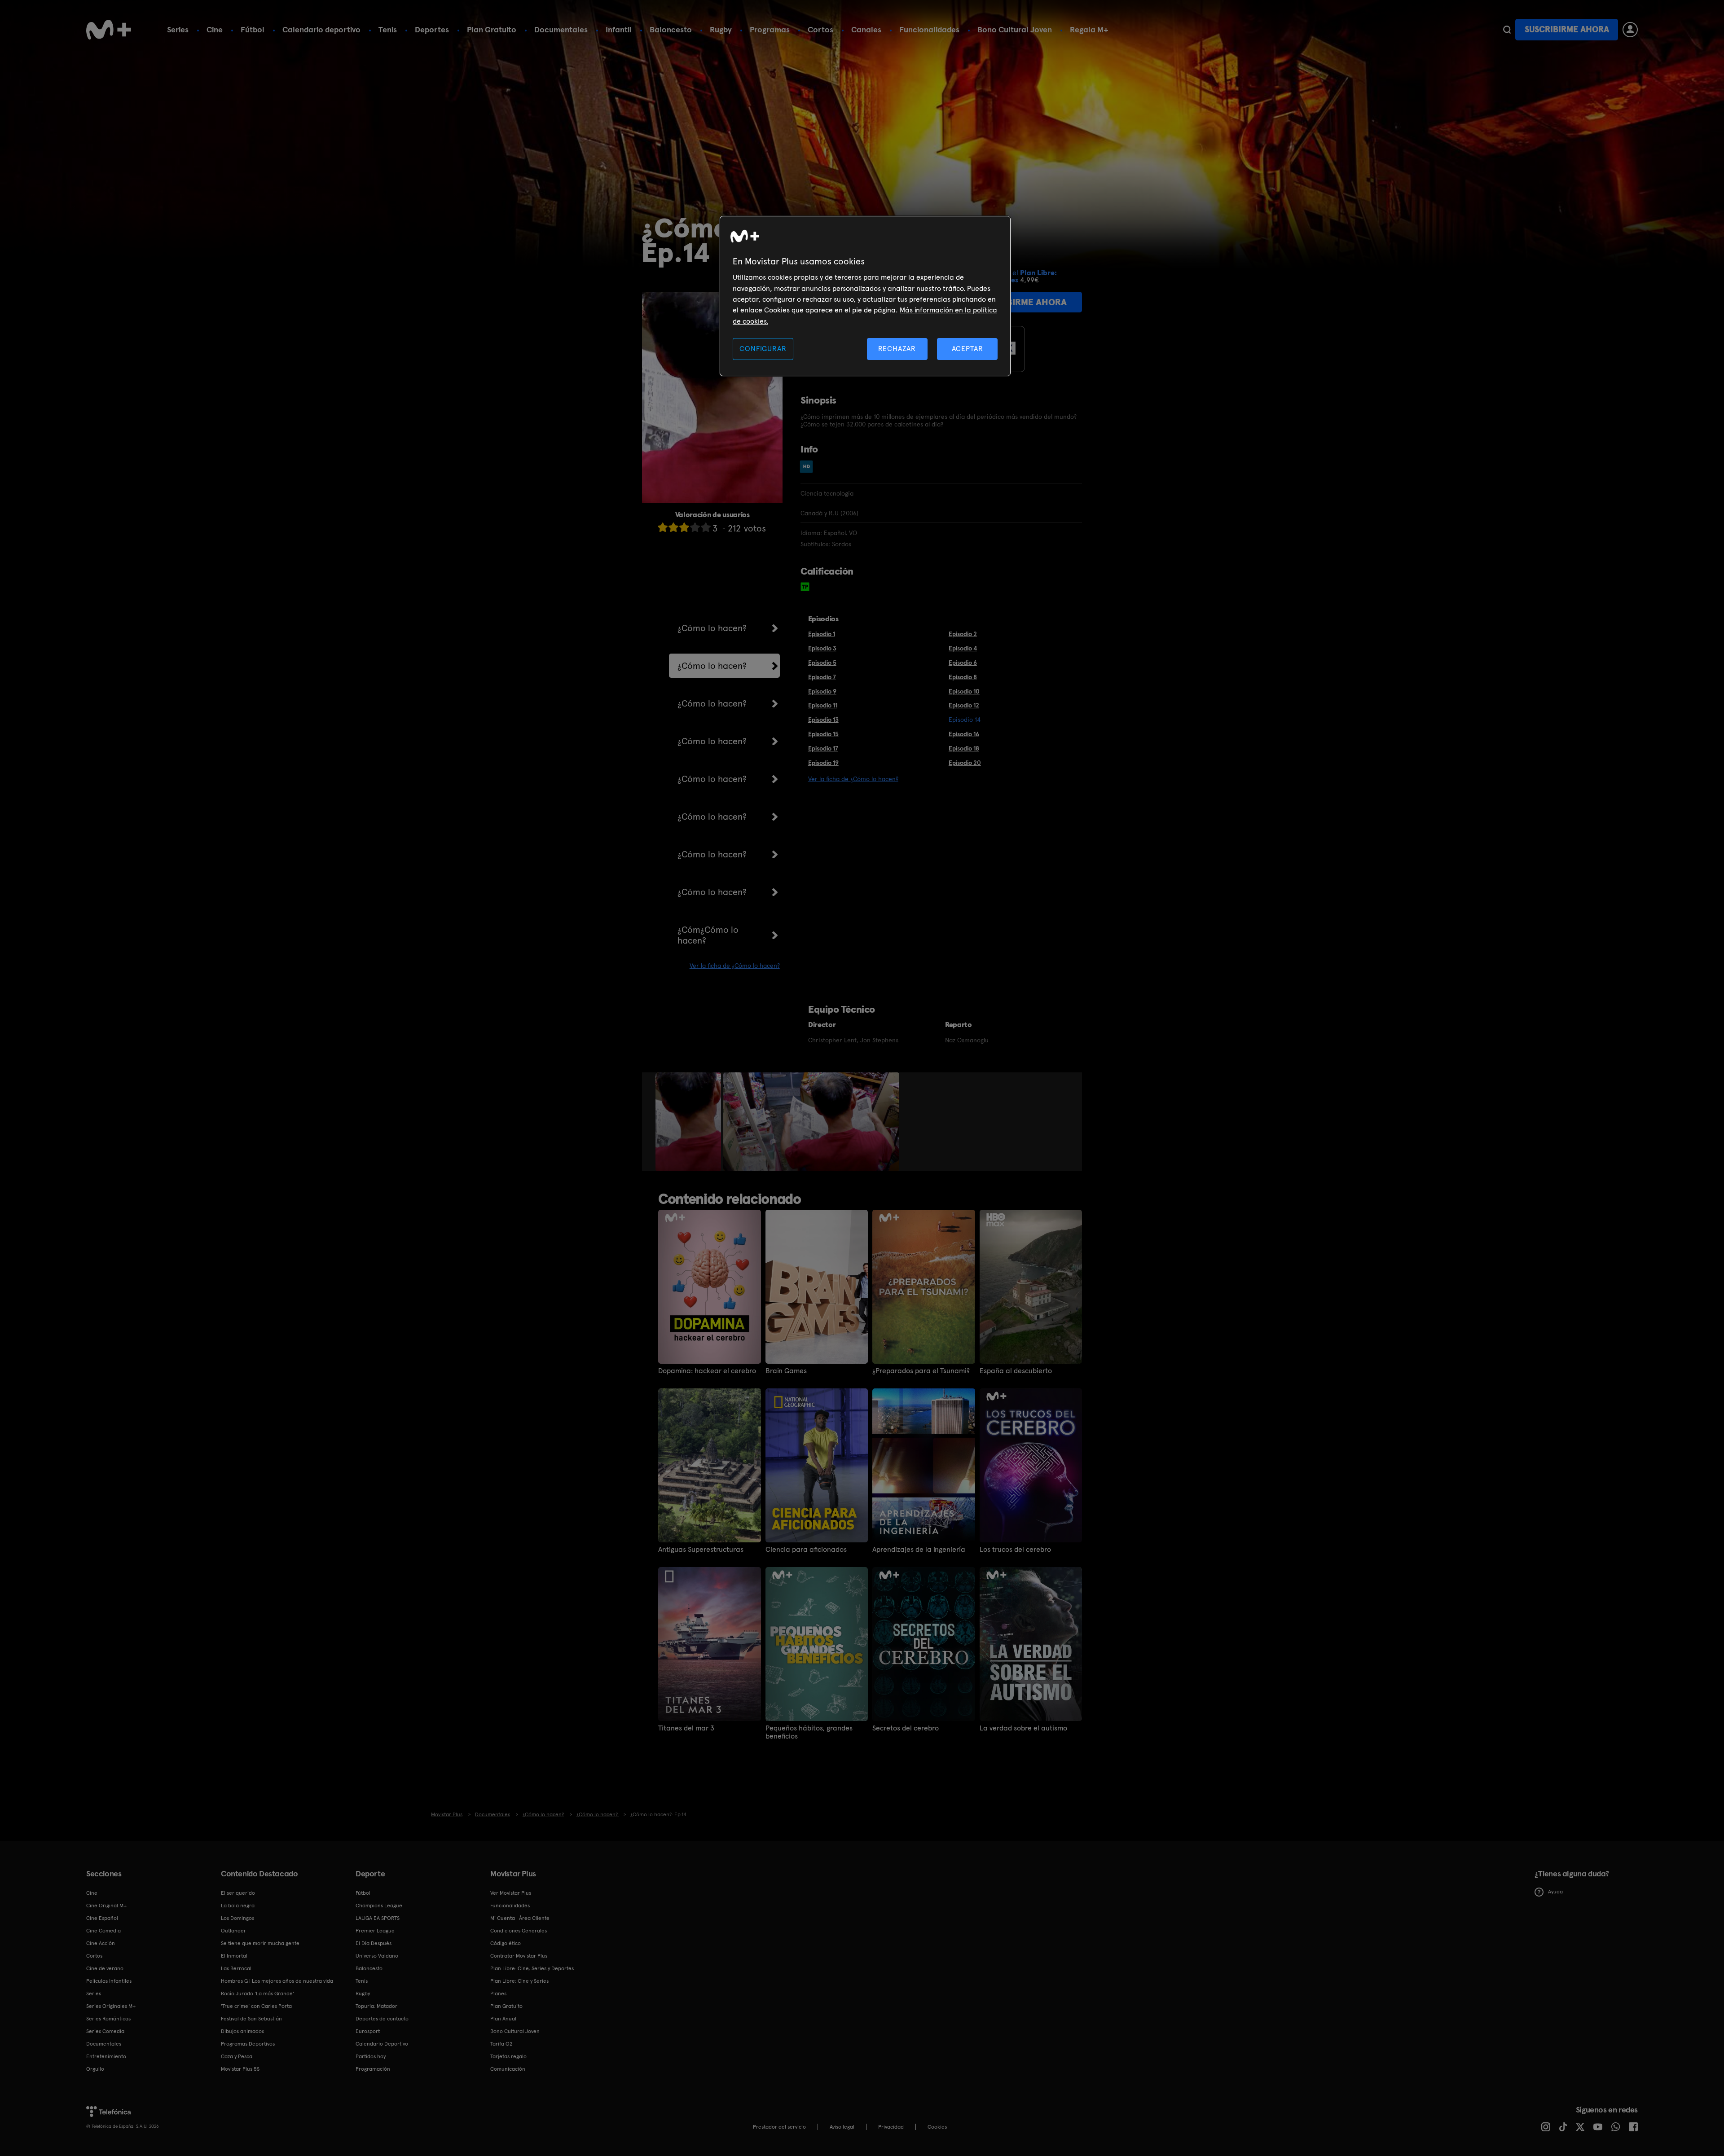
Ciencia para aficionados (806, 1550)
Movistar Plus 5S (240, 2069)
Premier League (375, 1931)
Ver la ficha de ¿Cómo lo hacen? (735, 966)
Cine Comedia (103, 1931)
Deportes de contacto (382, 2019)
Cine (215, 29)
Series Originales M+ (111, 2006)
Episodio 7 (822, 677)
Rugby (721, 29)
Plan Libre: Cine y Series (519, 1981)
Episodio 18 (964, 748)
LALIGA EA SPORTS (378, 1918)
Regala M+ (1089, 29)
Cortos (820, 29)
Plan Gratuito (492, 29)
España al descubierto (1016, 1371)
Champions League (379, 1906)
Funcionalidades (929, 29)
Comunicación (508, 2069)
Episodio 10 (964, 691)
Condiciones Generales (519, 1931)
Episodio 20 (965, 763)
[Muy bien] (706, 527)
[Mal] (673, 527)
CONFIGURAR (763, 349)
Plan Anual (503, 2019)
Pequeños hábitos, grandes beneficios (809, 1732)
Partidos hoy (371, 2056)
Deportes (432, 29)
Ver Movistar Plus (511, 1893)
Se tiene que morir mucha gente (260, 1943)
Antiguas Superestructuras (701, 1550)
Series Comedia (105, 2031)
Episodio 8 (963, 677)
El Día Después (374, 1943)
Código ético (506, 1943)
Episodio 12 (964, 705)
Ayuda (1555, 1892)
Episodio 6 (963, 663)
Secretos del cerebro (906, 1728)
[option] (689, 1122)
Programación (373, 2069)
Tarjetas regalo (508, 2056)
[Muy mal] (663, 527)
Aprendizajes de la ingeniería (919, 1550)
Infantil (619, 29)
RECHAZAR (897, 349)
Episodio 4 (963, 648)
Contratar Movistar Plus (519, 1956)
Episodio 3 (822, 648)
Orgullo (95, 2069)
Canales (866, 29)
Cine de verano (105, 1968)
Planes (498, 1994)
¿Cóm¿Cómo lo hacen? (708, 935)
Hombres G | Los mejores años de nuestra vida (277, 1981)
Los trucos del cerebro (1015, 1550)
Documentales (561, 29)
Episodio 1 (822, 634)
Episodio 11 (823, 705)
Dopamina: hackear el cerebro (707, 1371)
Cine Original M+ (106, 1906)
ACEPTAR (968, 349)
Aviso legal (842, 2127)
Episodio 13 (823, 720)
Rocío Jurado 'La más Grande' (257, 1994)
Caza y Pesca (237, 2056)
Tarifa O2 (501, 2044)
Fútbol (253, 29)
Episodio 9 (822, 691)
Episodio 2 (963, 634)
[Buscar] (1507, 30)
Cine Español (102, 1918)
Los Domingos (237, 1918)
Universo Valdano (377, 1956)
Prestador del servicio (779, 2127)
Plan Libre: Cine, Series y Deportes (532, 1968)
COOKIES (937, 2127)
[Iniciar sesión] (1630, 30)
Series (178, 29)
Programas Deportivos (248, 2044)
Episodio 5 (822, 663)
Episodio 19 (823, 763)
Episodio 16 (964, 734)
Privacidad (891, 2127)
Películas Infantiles (109, 1981)
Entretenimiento (106, 2056)
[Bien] (695, 527)
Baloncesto (671, 29)
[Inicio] (109, 30)
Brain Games (786, 1371)
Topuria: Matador (376, 2006)
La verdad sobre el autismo (1023, 1728)
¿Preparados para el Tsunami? (921, 1371)
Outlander (233, 1931)
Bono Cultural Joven (1015, 29)
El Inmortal (234, 1956)
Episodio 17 (823, 748)
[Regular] (684, 527)
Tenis (388, 29)
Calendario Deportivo (382, 2044)
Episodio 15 (823, 734)
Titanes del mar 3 (686, 1728)
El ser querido (238, 1893)
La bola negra (238, 1906)
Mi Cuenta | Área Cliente (520, 1918)
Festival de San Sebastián (251, 2019)
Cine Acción (101, 1943)
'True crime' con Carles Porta (256, 2006)
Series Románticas (108, 2019)
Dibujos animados (242, 2031)
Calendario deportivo (321, 29)
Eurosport (368, 2031)
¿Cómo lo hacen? (712, 628)
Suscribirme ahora (1567, 29)
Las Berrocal (236, 1968)
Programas (770, 29)
